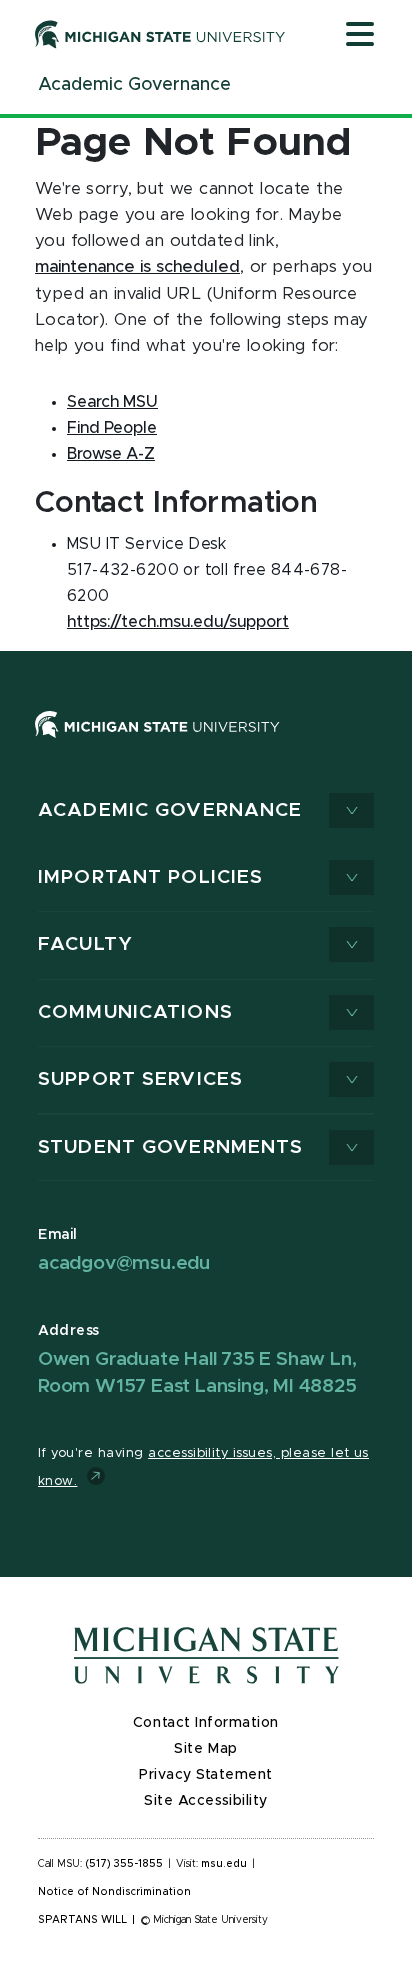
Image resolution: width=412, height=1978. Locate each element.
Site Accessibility (206, 1801)
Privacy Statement (206, 1775)
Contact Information (206, 1723)
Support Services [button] (140, 1079)
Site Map (205, 1749)
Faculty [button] (85, 944)
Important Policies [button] (150, 877)
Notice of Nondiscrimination (114, 1892)
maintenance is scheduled (137, 267)
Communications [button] (135, 1012)
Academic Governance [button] (170, 810)
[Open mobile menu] (360, 36)
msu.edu (224, 1864)
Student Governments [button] (170, 1147)
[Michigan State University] (160, 34)
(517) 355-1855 (124, 1864)
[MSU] (157, 744)
